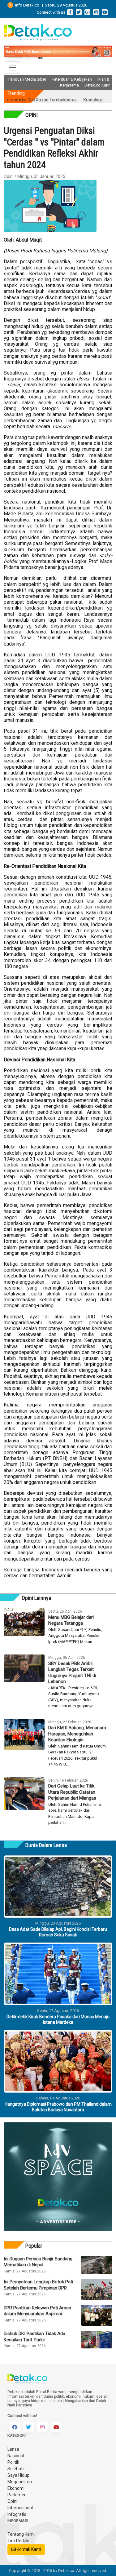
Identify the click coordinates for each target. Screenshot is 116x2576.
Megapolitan (20, 2482)
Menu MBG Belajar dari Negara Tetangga (71, 1620)
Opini (12, 2501)
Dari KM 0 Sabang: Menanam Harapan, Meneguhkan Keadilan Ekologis (77, 1734)
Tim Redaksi (19, 2541)
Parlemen (17, 2495)
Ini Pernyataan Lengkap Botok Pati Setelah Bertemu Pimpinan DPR (38, 2285)
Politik (13, 2462)
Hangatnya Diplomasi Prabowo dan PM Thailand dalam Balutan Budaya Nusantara (58, 2107)
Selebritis (17, 2469)
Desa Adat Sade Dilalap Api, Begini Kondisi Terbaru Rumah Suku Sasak (58, 1932)
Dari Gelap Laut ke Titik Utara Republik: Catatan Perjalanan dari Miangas (72, 1792)
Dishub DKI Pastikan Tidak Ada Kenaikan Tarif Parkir (34, 2337)
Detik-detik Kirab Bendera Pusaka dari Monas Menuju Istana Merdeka (58, 2019)
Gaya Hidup (18, 2475)
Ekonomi (16, 2488)
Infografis (17, 2514)
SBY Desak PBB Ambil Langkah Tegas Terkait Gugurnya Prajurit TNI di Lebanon (72, 1673)
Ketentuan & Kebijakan (72, 79)
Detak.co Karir (97, 85)
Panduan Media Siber (27, 79)
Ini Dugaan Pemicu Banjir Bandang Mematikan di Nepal (38, 2262)
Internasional (20, 2508)
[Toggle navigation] (12, 68)
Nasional (16, 2456)
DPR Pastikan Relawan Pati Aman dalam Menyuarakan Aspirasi (37, 2311)
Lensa (13, 2449)
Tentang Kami (21, 2534)
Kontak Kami (28, 2549)
